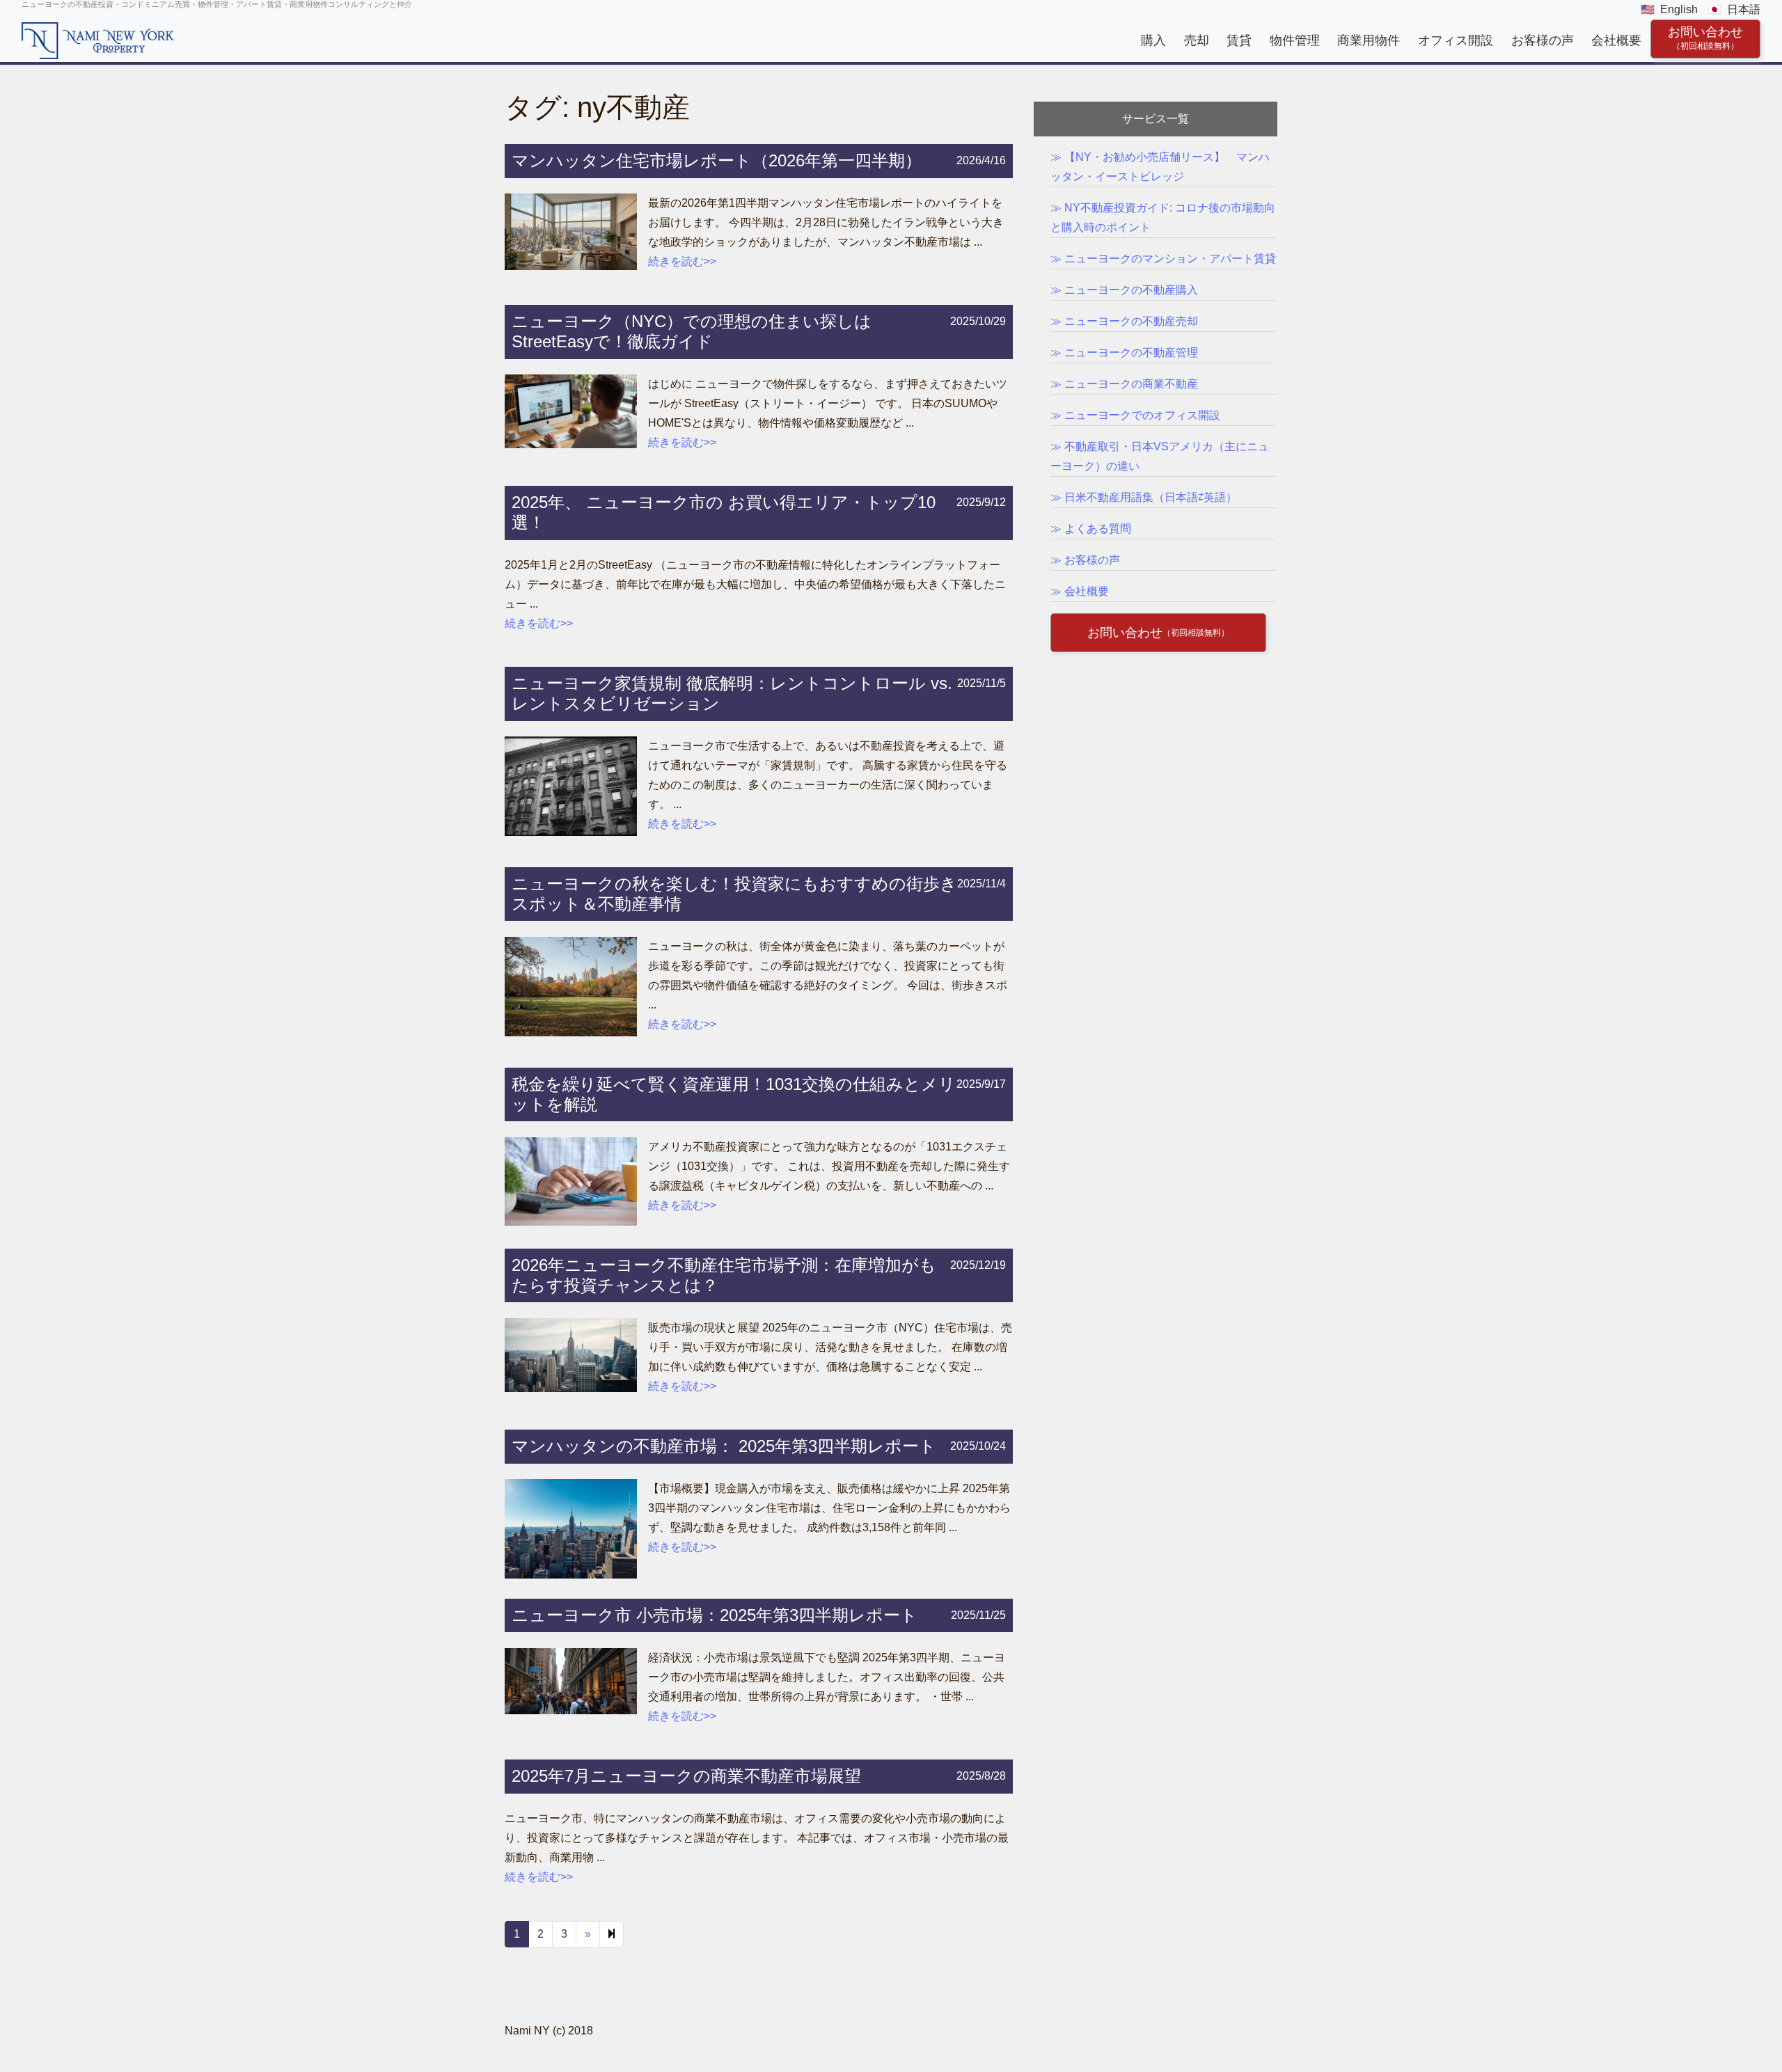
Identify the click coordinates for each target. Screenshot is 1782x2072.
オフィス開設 (1456, 40)
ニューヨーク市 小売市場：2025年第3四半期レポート (715, 1615)
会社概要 (1616, 40)
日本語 (1744, 9)
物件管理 (1295, 40)
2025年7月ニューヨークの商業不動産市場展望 (686, 1776)
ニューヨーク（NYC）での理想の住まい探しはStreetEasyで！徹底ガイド (692, 331)
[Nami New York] (98, 40)
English (1679, 9)
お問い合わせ (1705, 38)
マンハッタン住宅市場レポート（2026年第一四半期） (717, 160)
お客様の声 (1543, 40)
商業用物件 (1369, 40)
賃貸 (1239, 40)
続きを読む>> (682, 261)
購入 (1153, 40)
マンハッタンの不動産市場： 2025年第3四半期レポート (724, 1446)
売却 (1197, 40)
